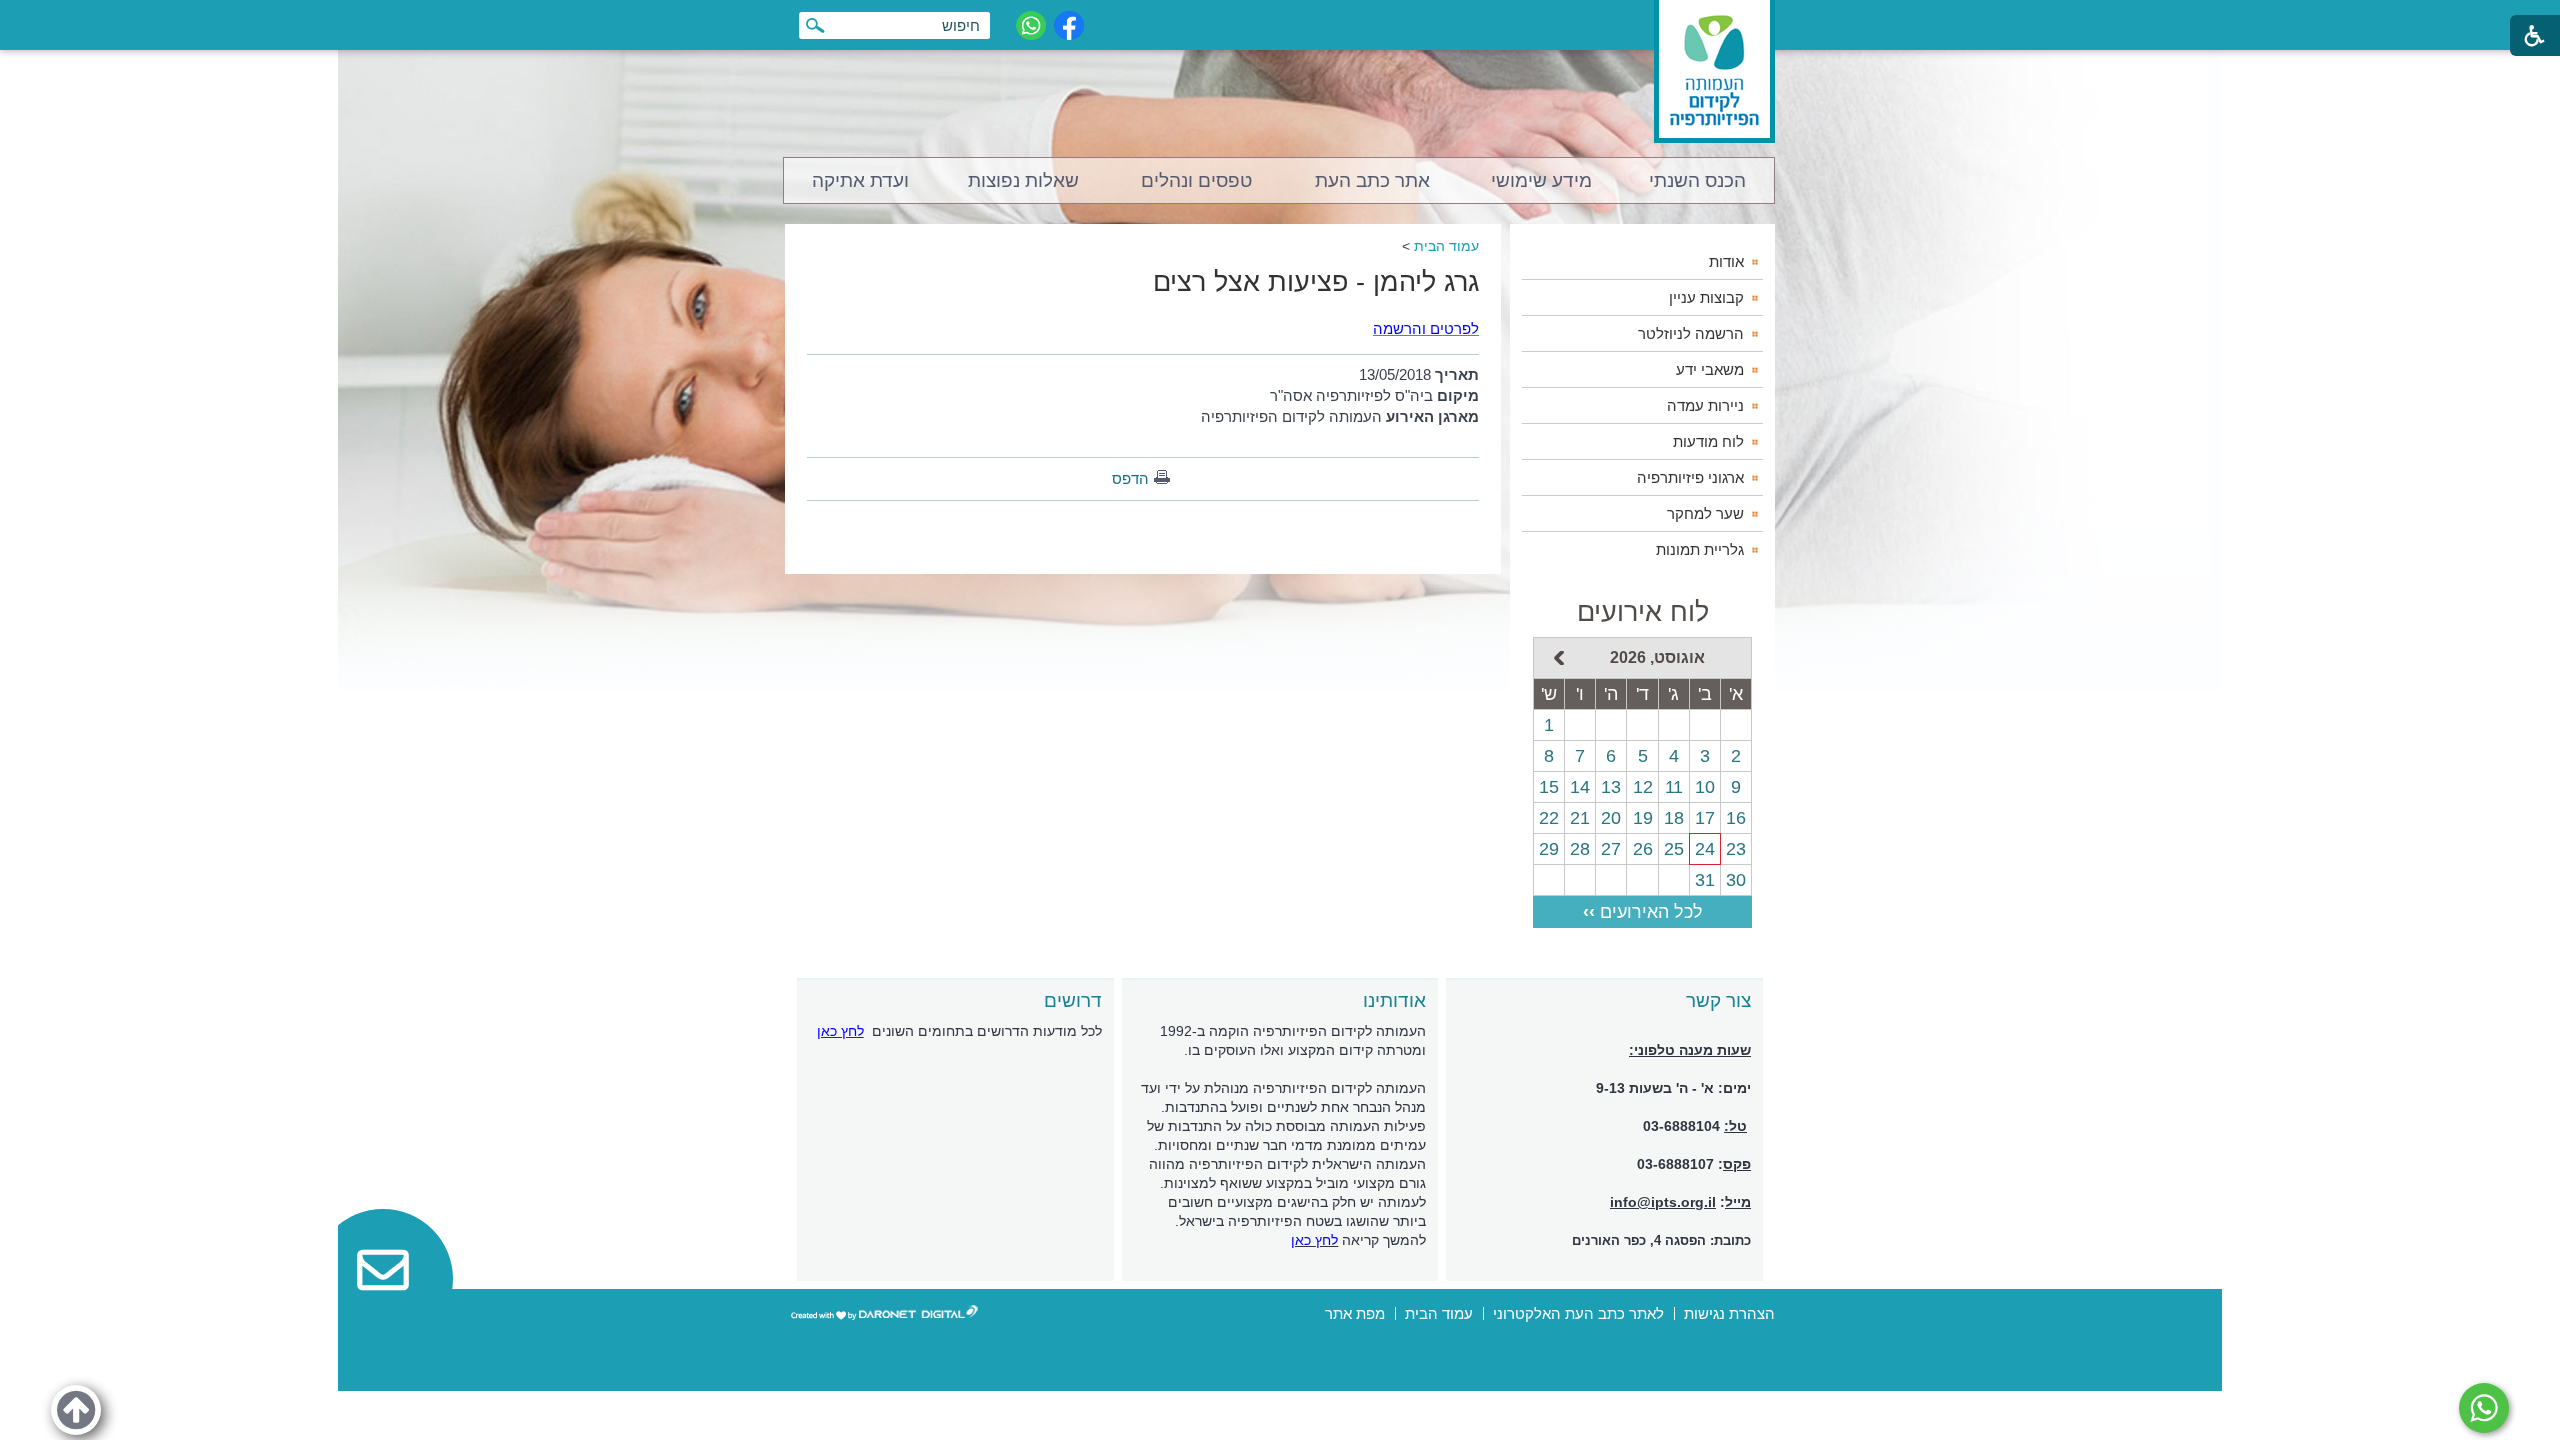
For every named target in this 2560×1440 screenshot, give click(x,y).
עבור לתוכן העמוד (1280, 19)
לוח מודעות (1708, 441)
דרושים (1073, 1000)
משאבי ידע (1710, 369)
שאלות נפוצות (1023, 180)
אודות (1726, 261)
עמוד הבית (1446, 246)
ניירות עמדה (1705, 405)
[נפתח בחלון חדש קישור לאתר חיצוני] (2484, 1408)
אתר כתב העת (1372, 180)
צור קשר (1718, 1000)
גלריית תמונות (1700, 549)
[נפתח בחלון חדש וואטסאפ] (1031, 25)
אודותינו (1394, 1000)
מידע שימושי (1541, 180)
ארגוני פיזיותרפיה (1690, 477)
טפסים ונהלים (1196, 180)
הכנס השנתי (1697, 180)
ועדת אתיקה (860, 180)
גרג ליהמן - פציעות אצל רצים (1316, 282)
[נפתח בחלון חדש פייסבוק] (1069, 25)
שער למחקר (1705, 513)
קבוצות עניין (1706, 297)
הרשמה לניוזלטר (1691, 333)
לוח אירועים (1643, 612)
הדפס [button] (1130, 478)
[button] (76, 1410)
